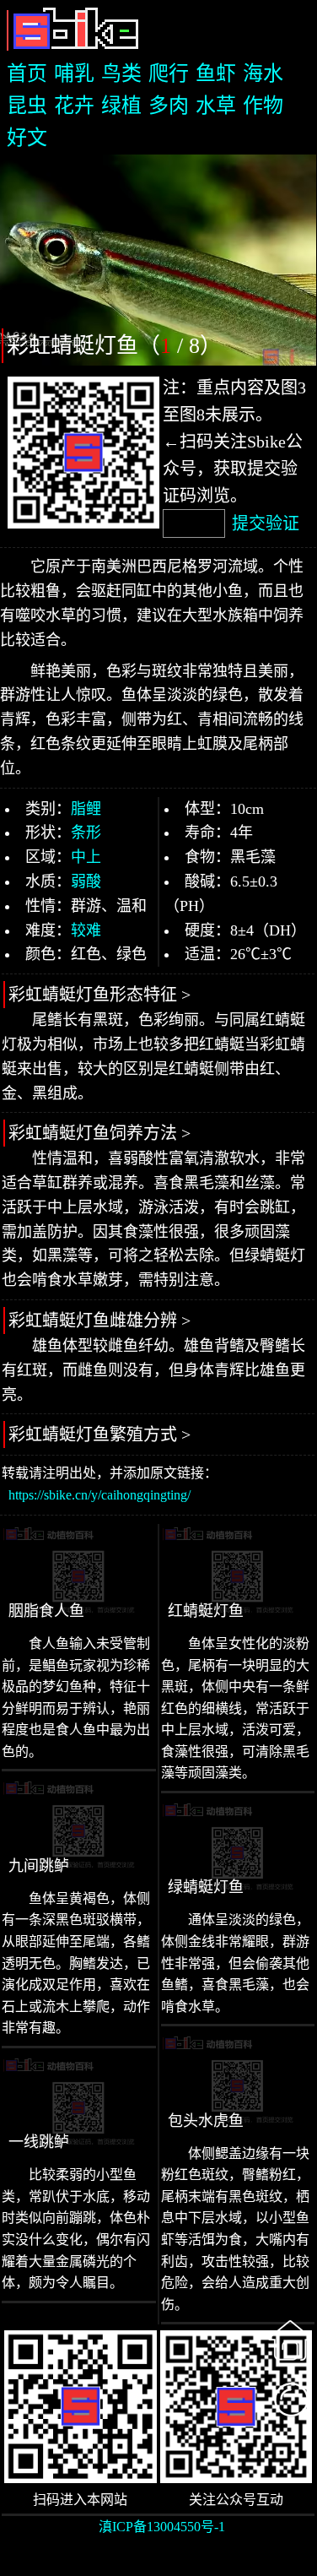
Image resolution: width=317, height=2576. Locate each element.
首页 (27, 73)
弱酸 (86, 881)
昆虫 (27, 106)
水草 (216, 106)
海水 (263, 73)
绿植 (121, 106)
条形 (86, 832)
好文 (27, 138)
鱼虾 (216, 73)
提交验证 (266, 523)
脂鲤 (86, 809)
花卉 (74, 106)
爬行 (169, 73)
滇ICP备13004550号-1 (162, 2527)
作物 (263, 106)
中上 (86, 857)
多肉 (169, 106)
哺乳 (74, 73)
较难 (86, 930)
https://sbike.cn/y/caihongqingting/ (99, 1495)
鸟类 (121, 73)
